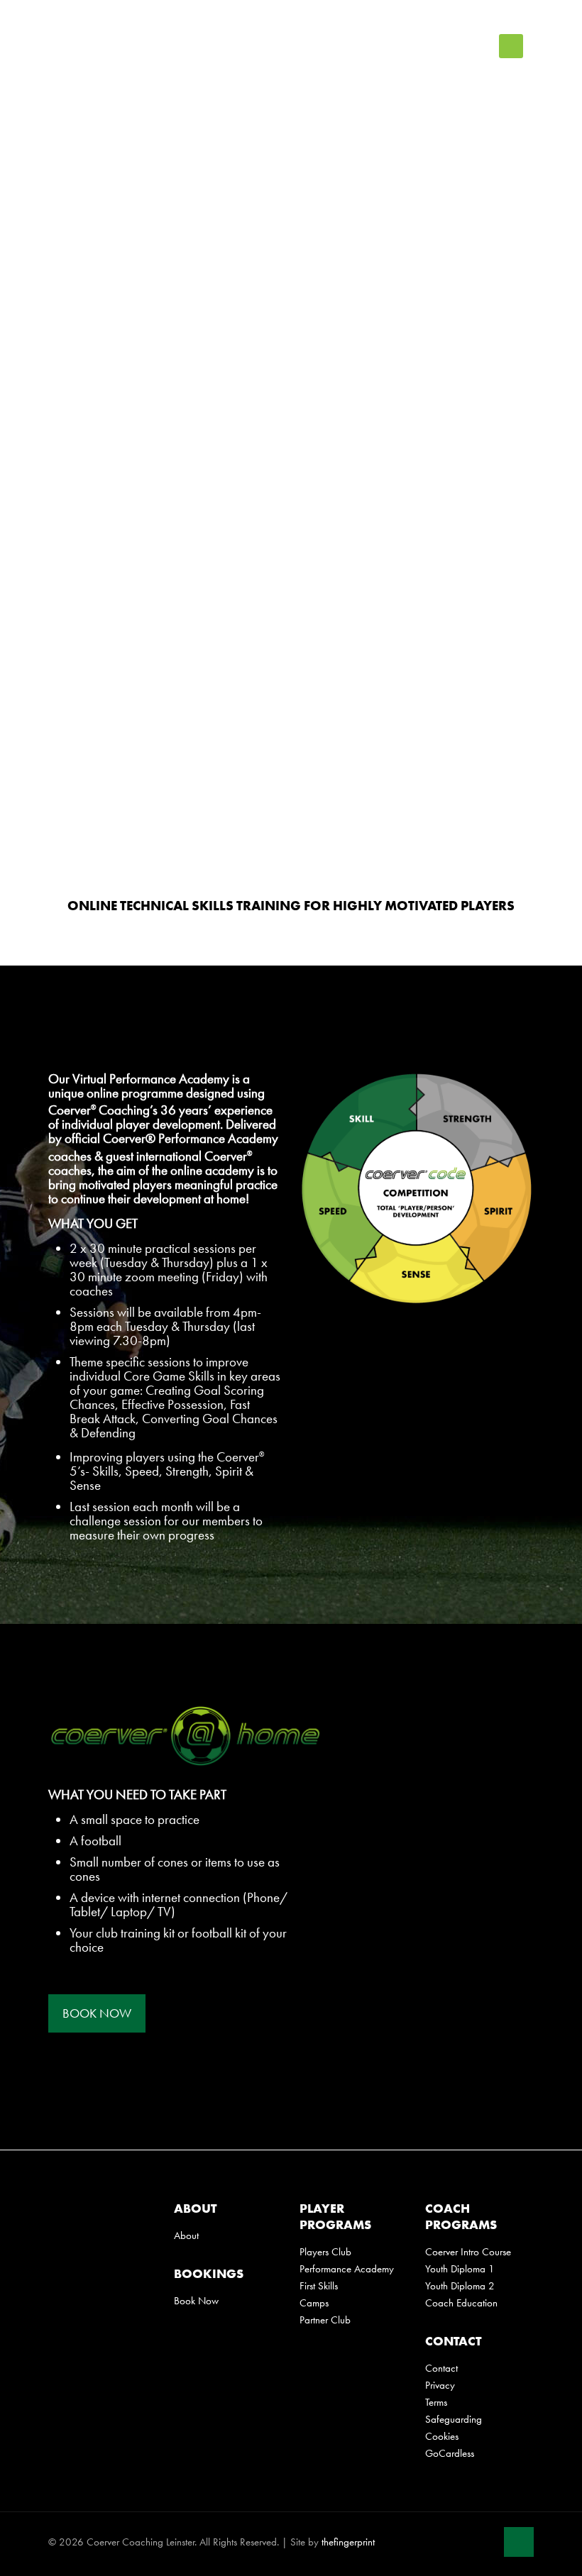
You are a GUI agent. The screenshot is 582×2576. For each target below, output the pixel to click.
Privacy (440, 2385)
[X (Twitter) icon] (455, 2540)
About (186, 2235)
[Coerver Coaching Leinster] (133, 46)
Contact (441, 2368)
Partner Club (325, 2320)
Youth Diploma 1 (460, 2269)
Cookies (442, 2436)
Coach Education (461, 2303)
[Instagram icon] (484, 2540)
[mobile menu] (511, 46)
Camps (314, 2303)
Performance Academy (347, 2269)
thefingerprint (348, 2542)
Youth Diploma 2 (460, 2286)
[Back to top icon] (519, 2542)
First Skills (319, 2286)
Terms (436, 2402)
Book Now (196, 2301)
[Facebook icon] (440, 2540)
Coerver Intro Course (468, 2252)
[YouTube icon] (470, 2540)
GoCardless (450, 2453)
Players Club (325, 2252)
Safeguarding (454, 2419)
